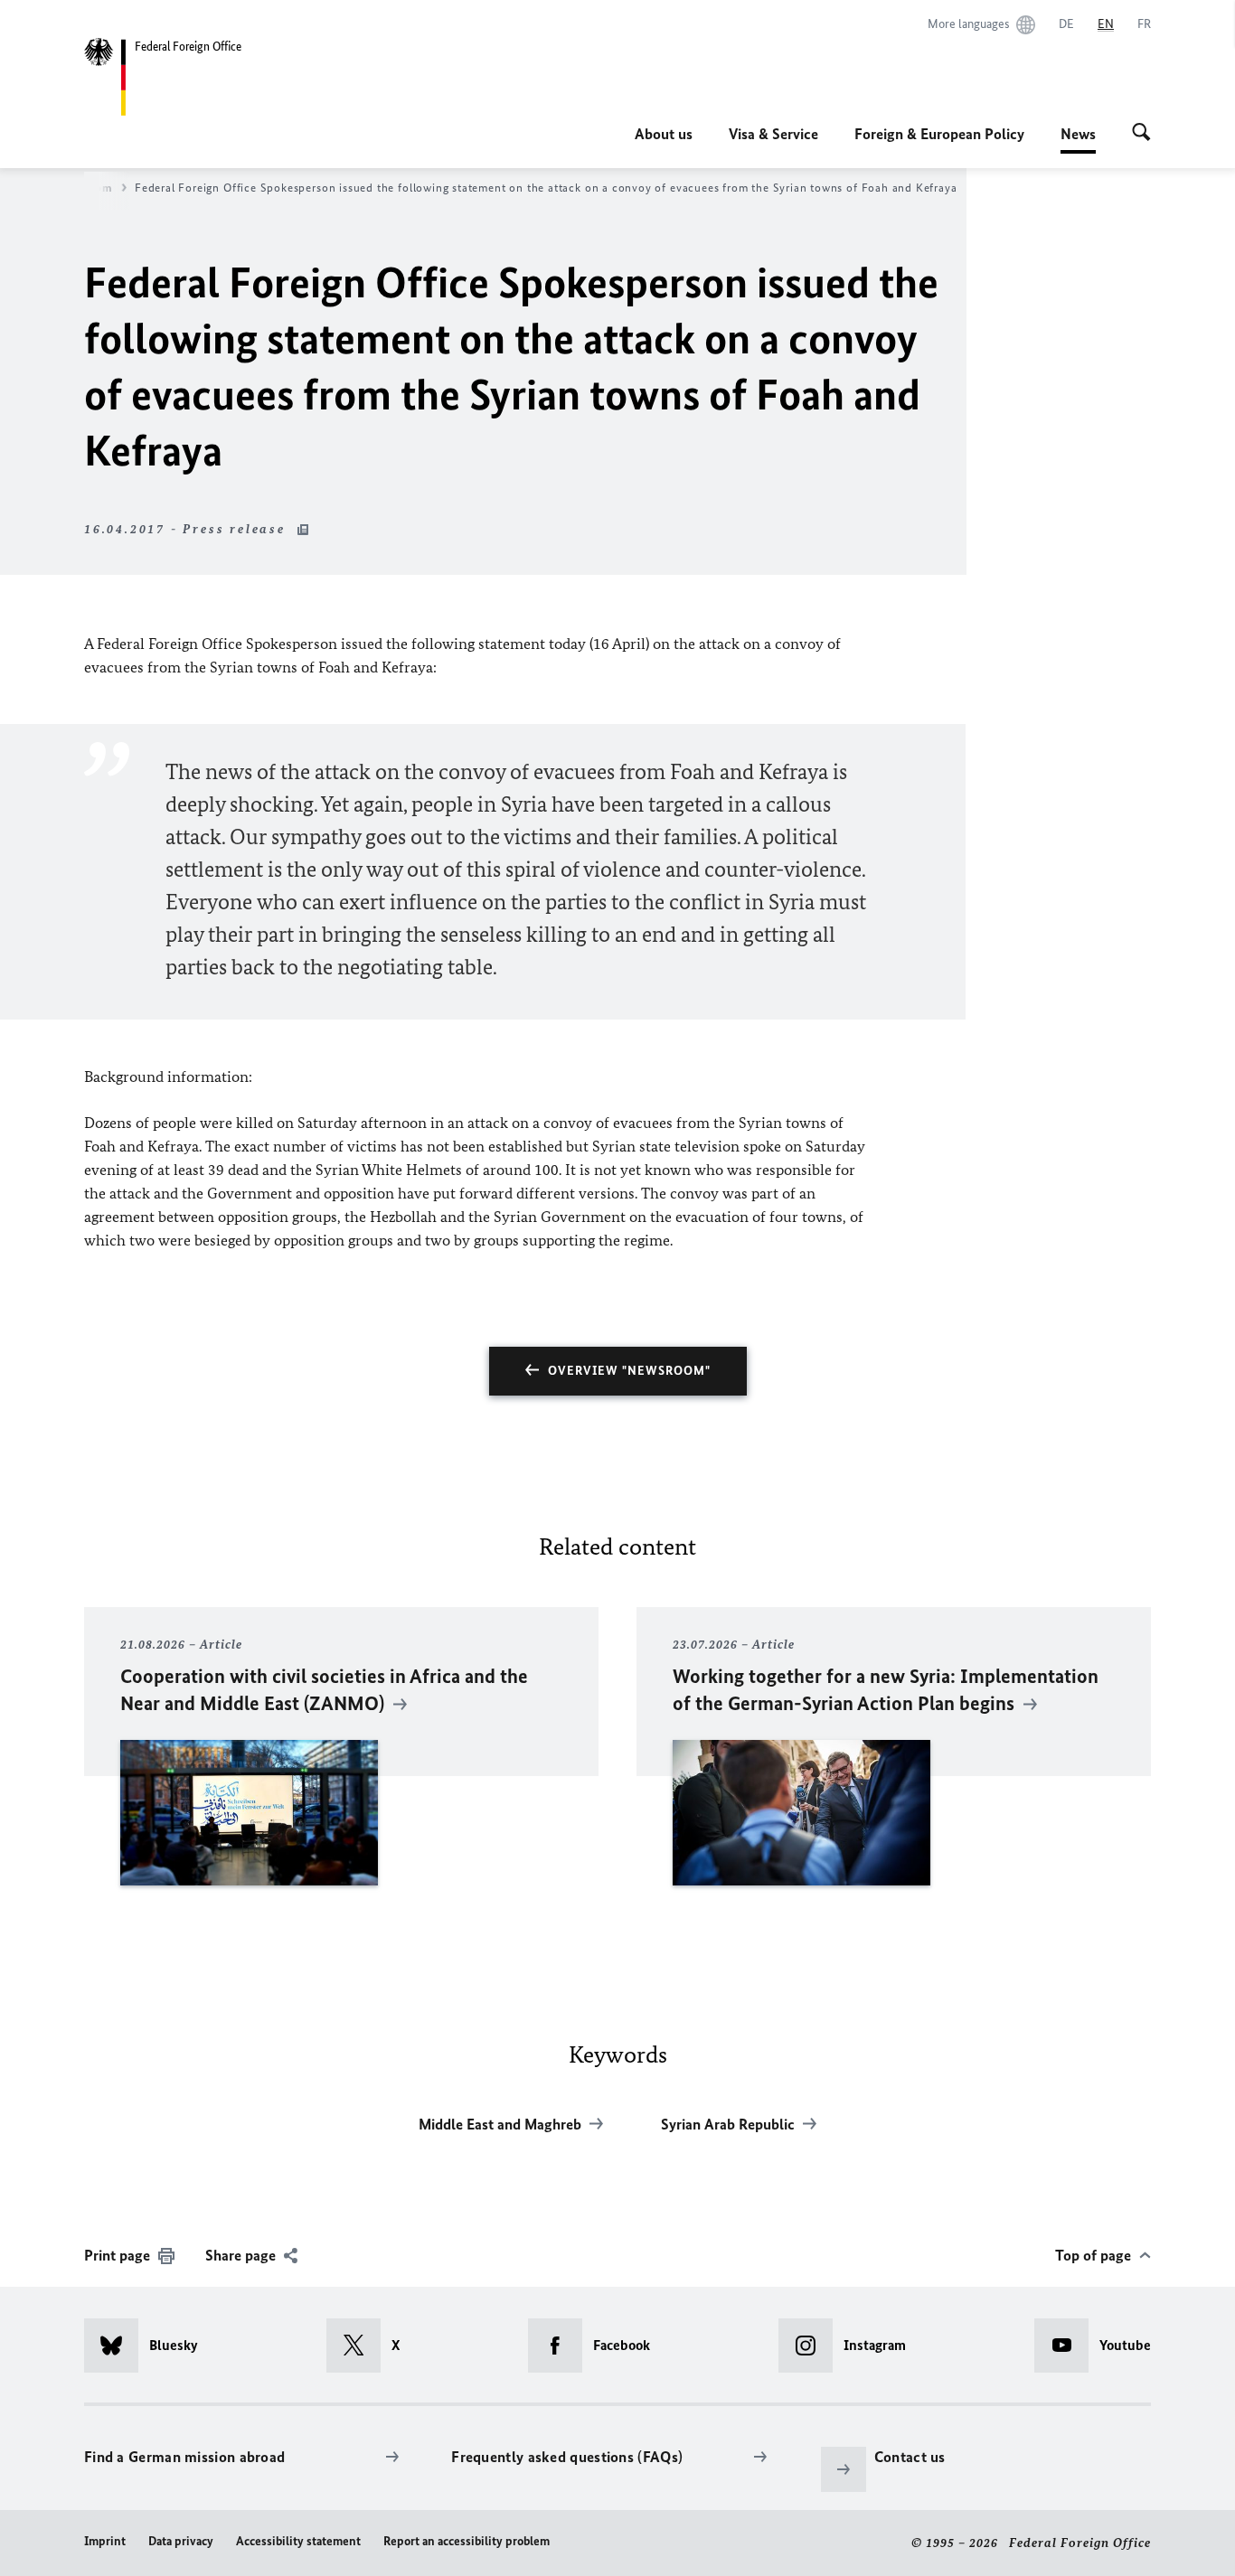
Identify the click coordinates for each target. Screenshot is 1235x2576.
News (1078, 139)
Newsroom (84, 188)
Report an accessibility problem (467, 2541)
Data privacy (181, 2541)
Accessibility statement (298, 2541)
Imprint (105, 2541)
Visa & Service (773, 134)
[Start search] (1141, 134)
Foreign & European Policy (939, 134)
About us (664, 134)
